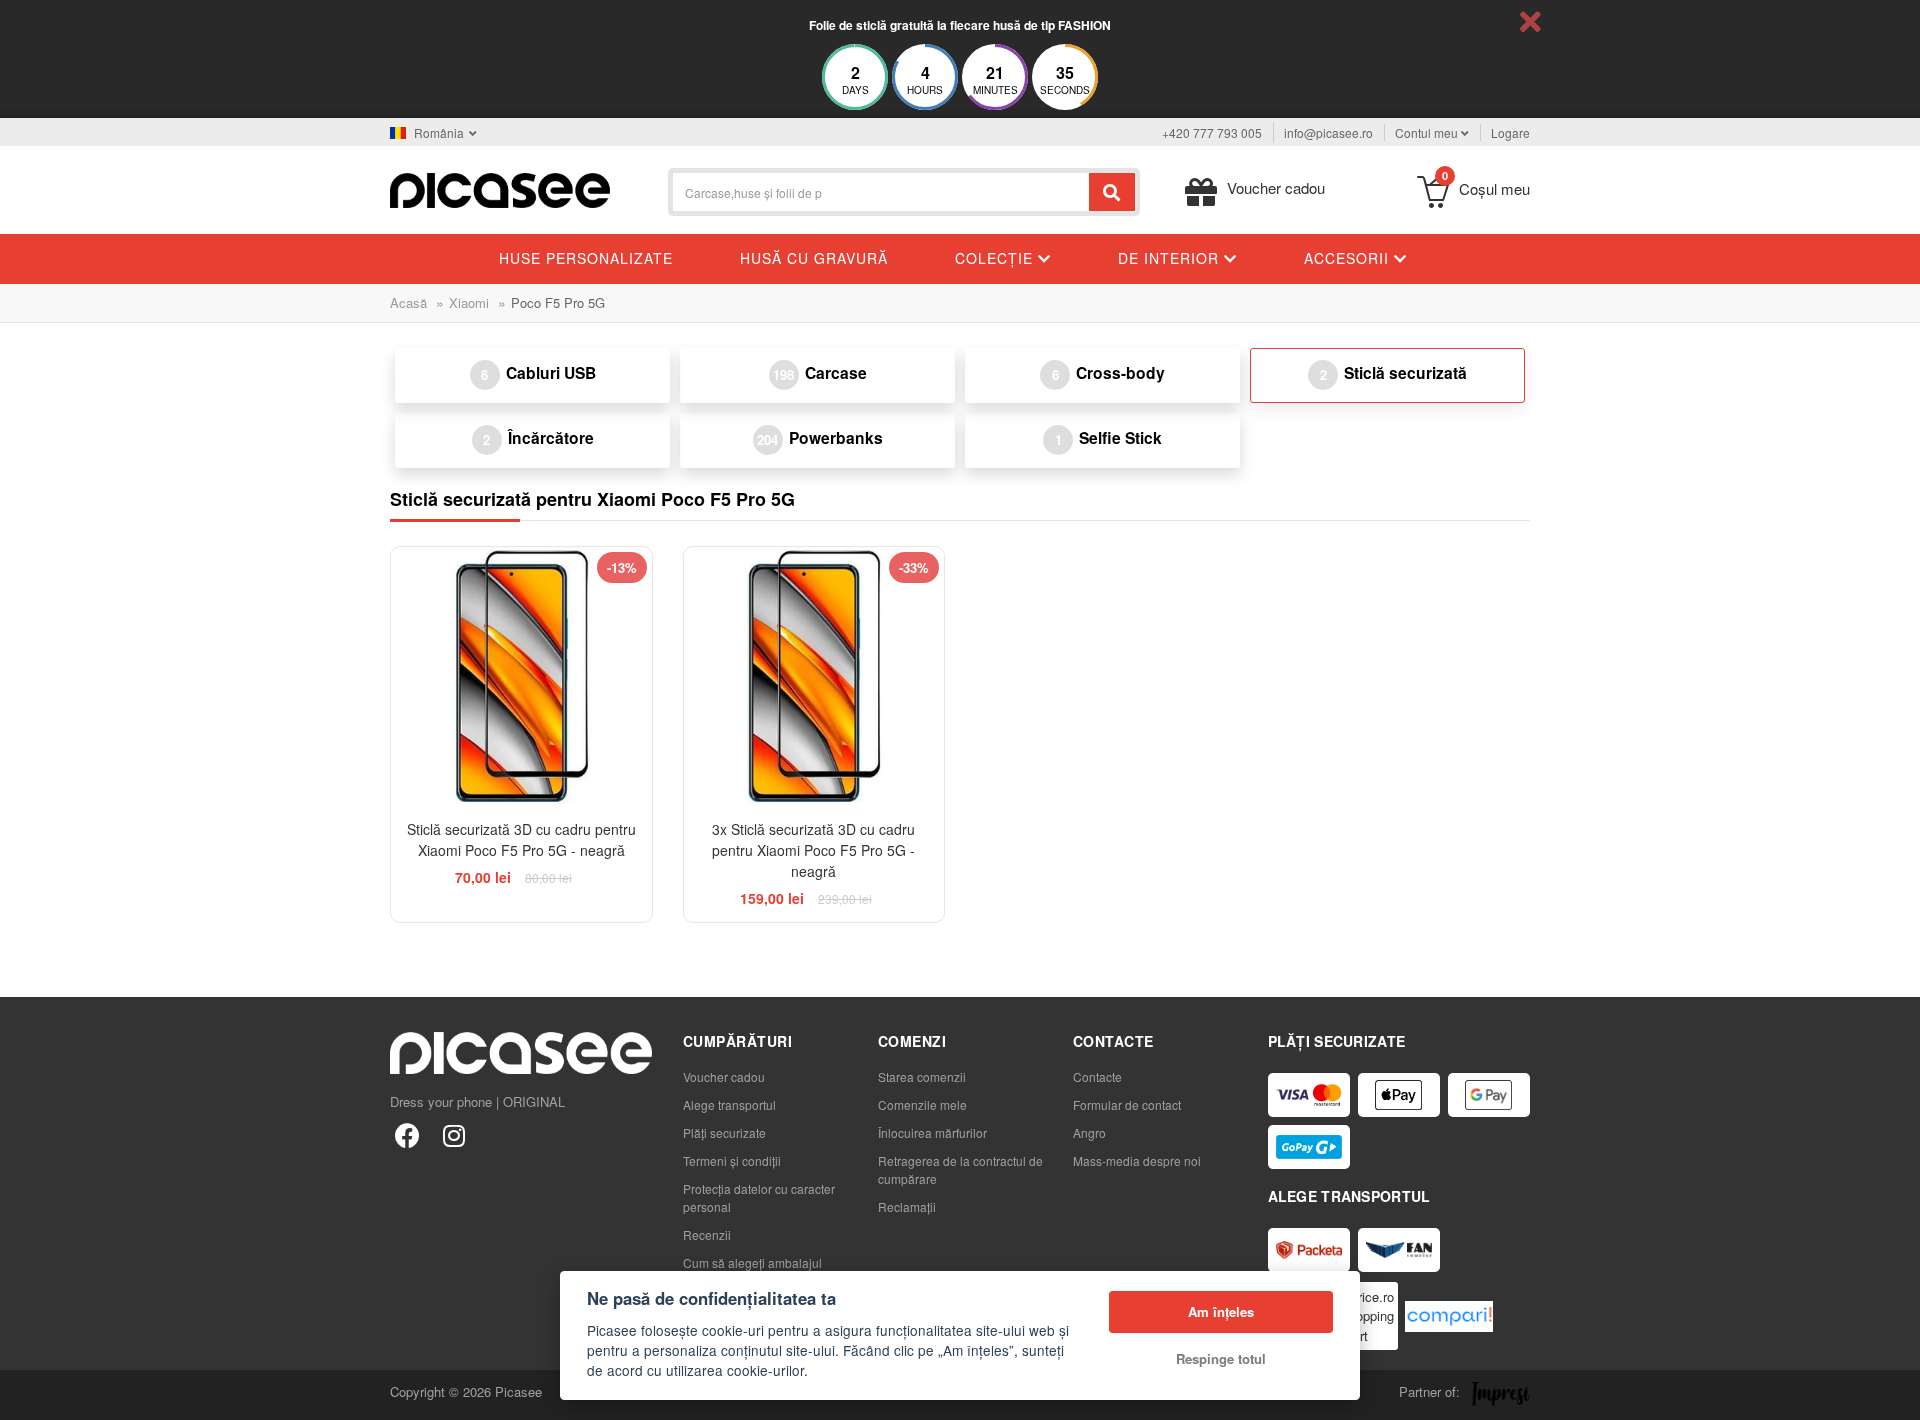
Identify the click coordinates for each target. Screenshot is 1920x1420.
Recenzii (707, 1234)
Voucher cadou (724, 1076)
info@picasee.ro (1328, 132)
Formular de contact (1127, 1104)
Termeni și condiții (732, 1160)
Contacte (1097, 1076)
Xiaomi (469, 302)
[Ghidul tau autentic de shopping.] (1449, 1316)
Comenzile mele (922, 1104)
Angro (1089, 1132)
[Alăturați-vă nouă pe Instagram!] (453, 1134)
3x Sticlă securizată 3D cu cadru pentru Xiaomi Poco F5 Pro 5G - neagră (813, 850)
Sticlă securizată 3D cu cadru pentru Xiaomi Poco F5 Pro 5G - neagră (521, 839)
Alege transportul (729, 1104)
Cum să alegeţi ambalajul (752, 1262)
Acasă (408, 302)
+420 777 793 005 (1212, 132)
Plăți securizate (724, 1132)
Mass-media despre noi (1137, 1160)
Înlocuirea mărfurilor (932, 1132)
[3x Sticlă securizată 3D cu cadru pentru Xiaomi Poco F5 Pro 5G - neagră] (814, 677)
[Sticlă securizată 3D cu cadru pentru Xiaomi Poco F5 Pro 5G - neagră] (521, 677)
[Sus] (26, 1394)
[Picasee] (500, 188)
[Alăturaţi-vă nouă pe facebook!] (407, 1134)
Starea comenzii (922, 1076)
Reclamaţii (907, 1206)
